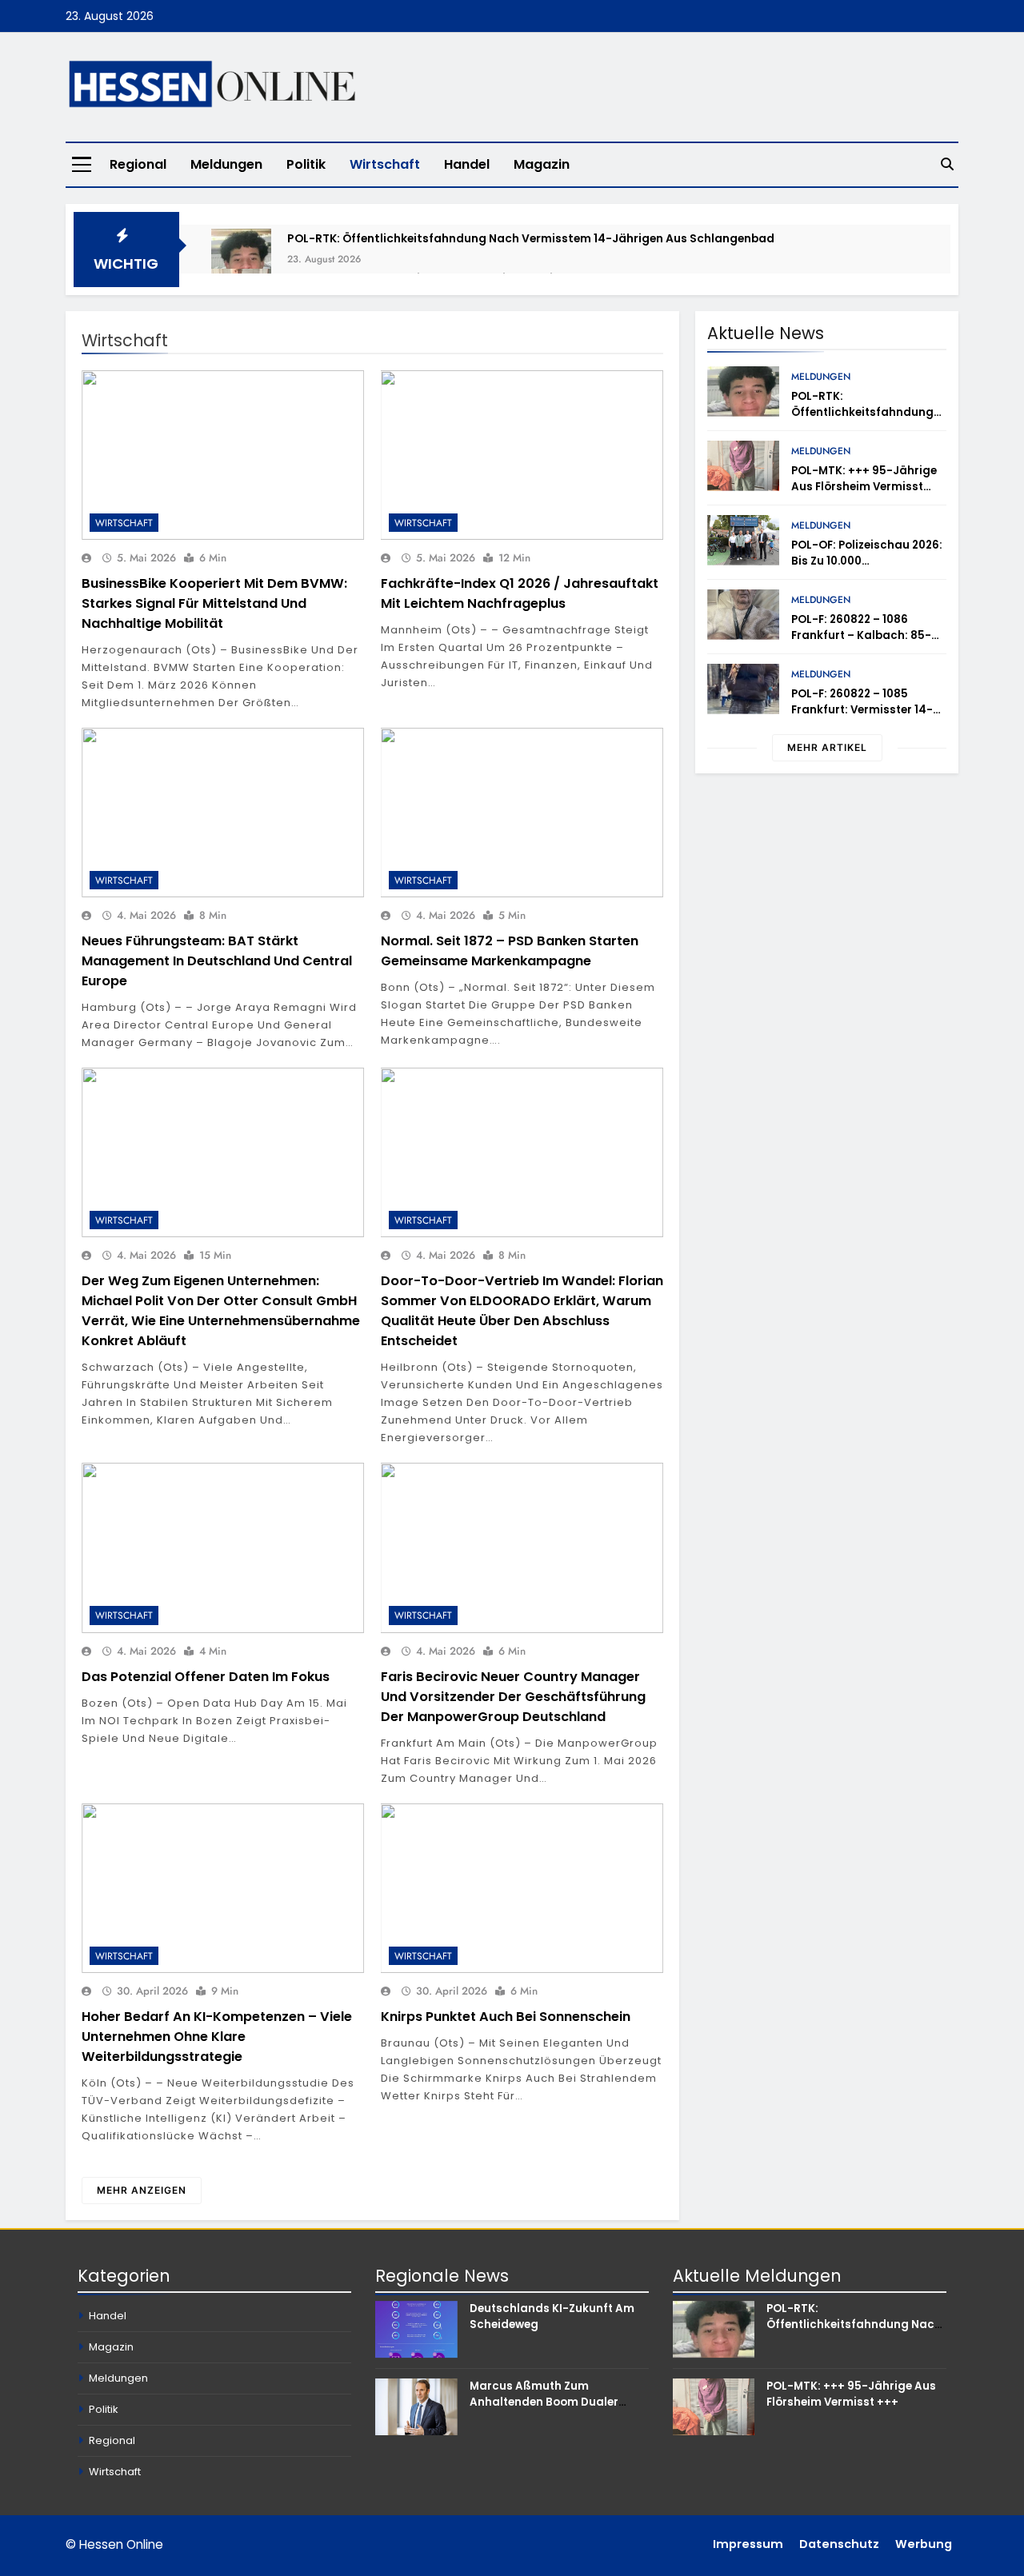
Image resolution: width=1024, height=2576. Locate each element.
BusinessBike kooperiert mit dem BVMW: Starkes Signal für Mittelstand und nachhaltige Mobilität (214, 603)
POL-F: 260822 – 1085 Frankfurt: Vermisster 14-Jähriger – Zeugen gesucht (868, 710)
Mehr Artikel (827, 747)
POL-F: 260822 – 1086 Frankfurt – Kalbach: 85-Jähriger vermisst (861, 635)
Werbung (924, 2544)
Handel (467, 164)
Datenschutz (839, 2544)
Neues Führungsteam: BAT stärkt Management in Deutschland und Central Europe (217, 961)
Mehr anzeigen (142, 2190)
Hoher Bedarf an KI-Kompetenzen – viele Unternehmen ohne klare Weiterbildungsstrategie (217, 2037)
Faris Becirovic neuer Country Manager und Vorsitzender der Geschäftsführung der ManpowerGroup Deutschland (513, 1697)
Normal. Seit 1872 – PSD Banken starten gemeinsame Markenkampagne (510, 951)
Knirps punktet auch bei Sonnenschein (506, 2017)
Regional (138, 164)
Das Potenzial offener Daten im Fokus (206, 1677)
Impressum (748, 2544)
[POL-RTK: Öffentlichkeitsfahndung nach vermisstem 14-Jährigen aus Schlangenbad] (241, 259)
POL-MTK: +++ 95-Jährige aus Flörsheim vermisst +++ (864, 487)
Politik (306, 164)
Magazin (542, 164)
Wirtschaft (385, 164)
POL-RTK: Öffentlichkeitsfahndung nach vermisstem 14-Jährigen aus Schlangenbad (531, 238)
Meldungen (226, 164)
